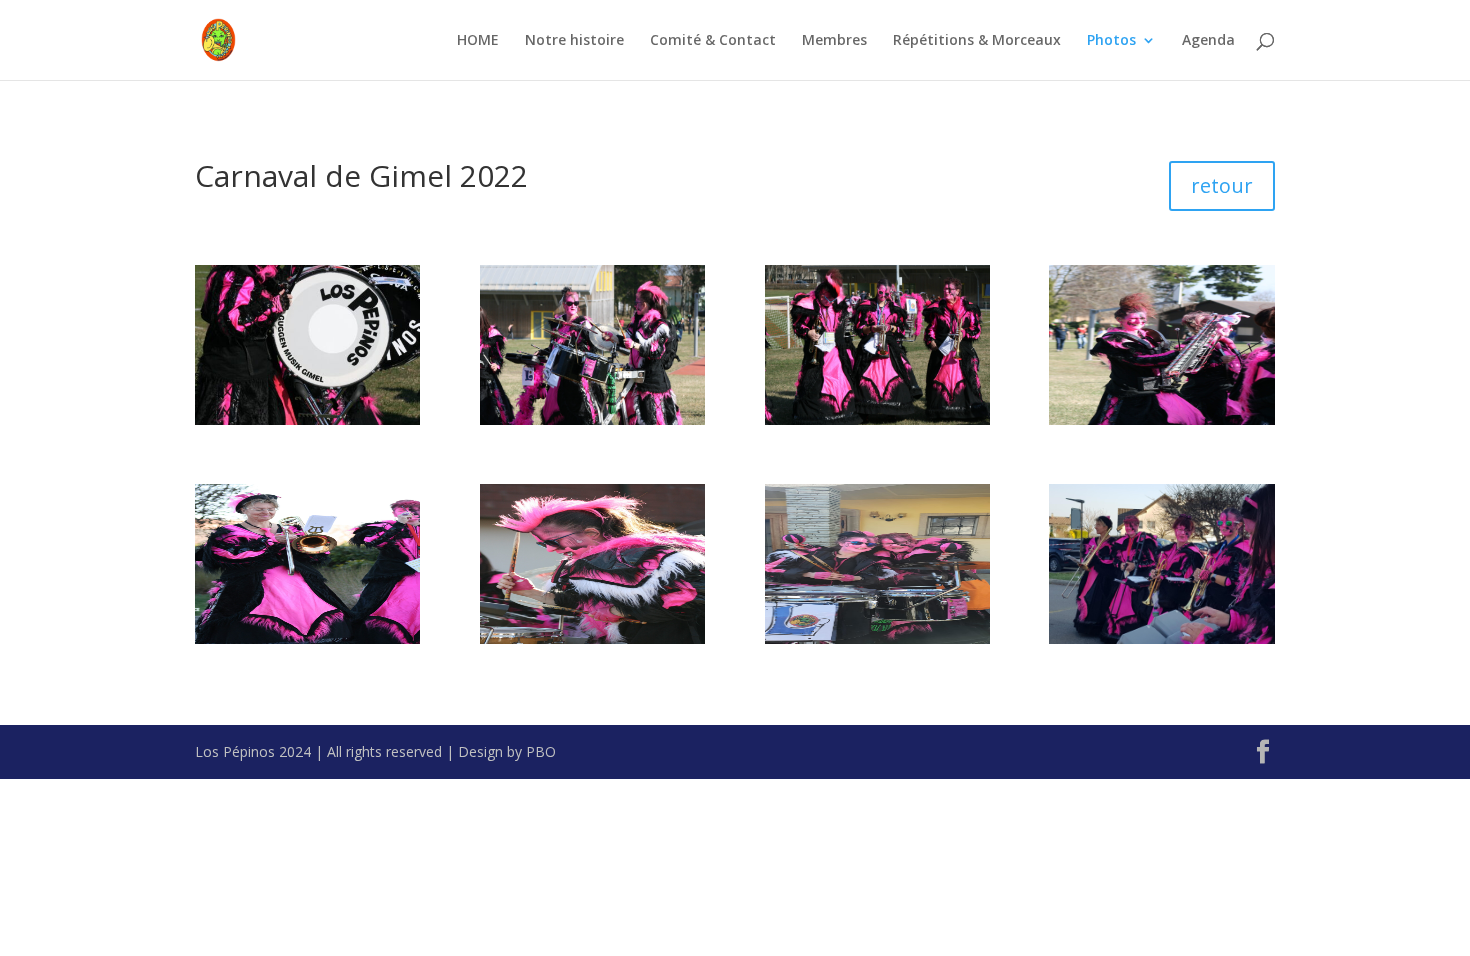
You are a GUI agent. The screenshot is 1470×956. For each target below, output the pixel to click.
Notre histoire (574, 41)
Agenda (1208, 41)
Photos (1111, 41)
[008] (592, 419)
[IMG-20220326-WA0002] (877, 638)
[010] (877, 419)
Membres (834, 41)
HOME (478, 41)
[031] (307, 638)
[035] (592, 638)
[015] (1161, 419)
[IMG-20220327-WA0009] (1161, 638)
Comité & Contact (713, 41)
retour (1222, 185)
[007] (307, 419)
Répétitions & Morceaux (977, 41)
